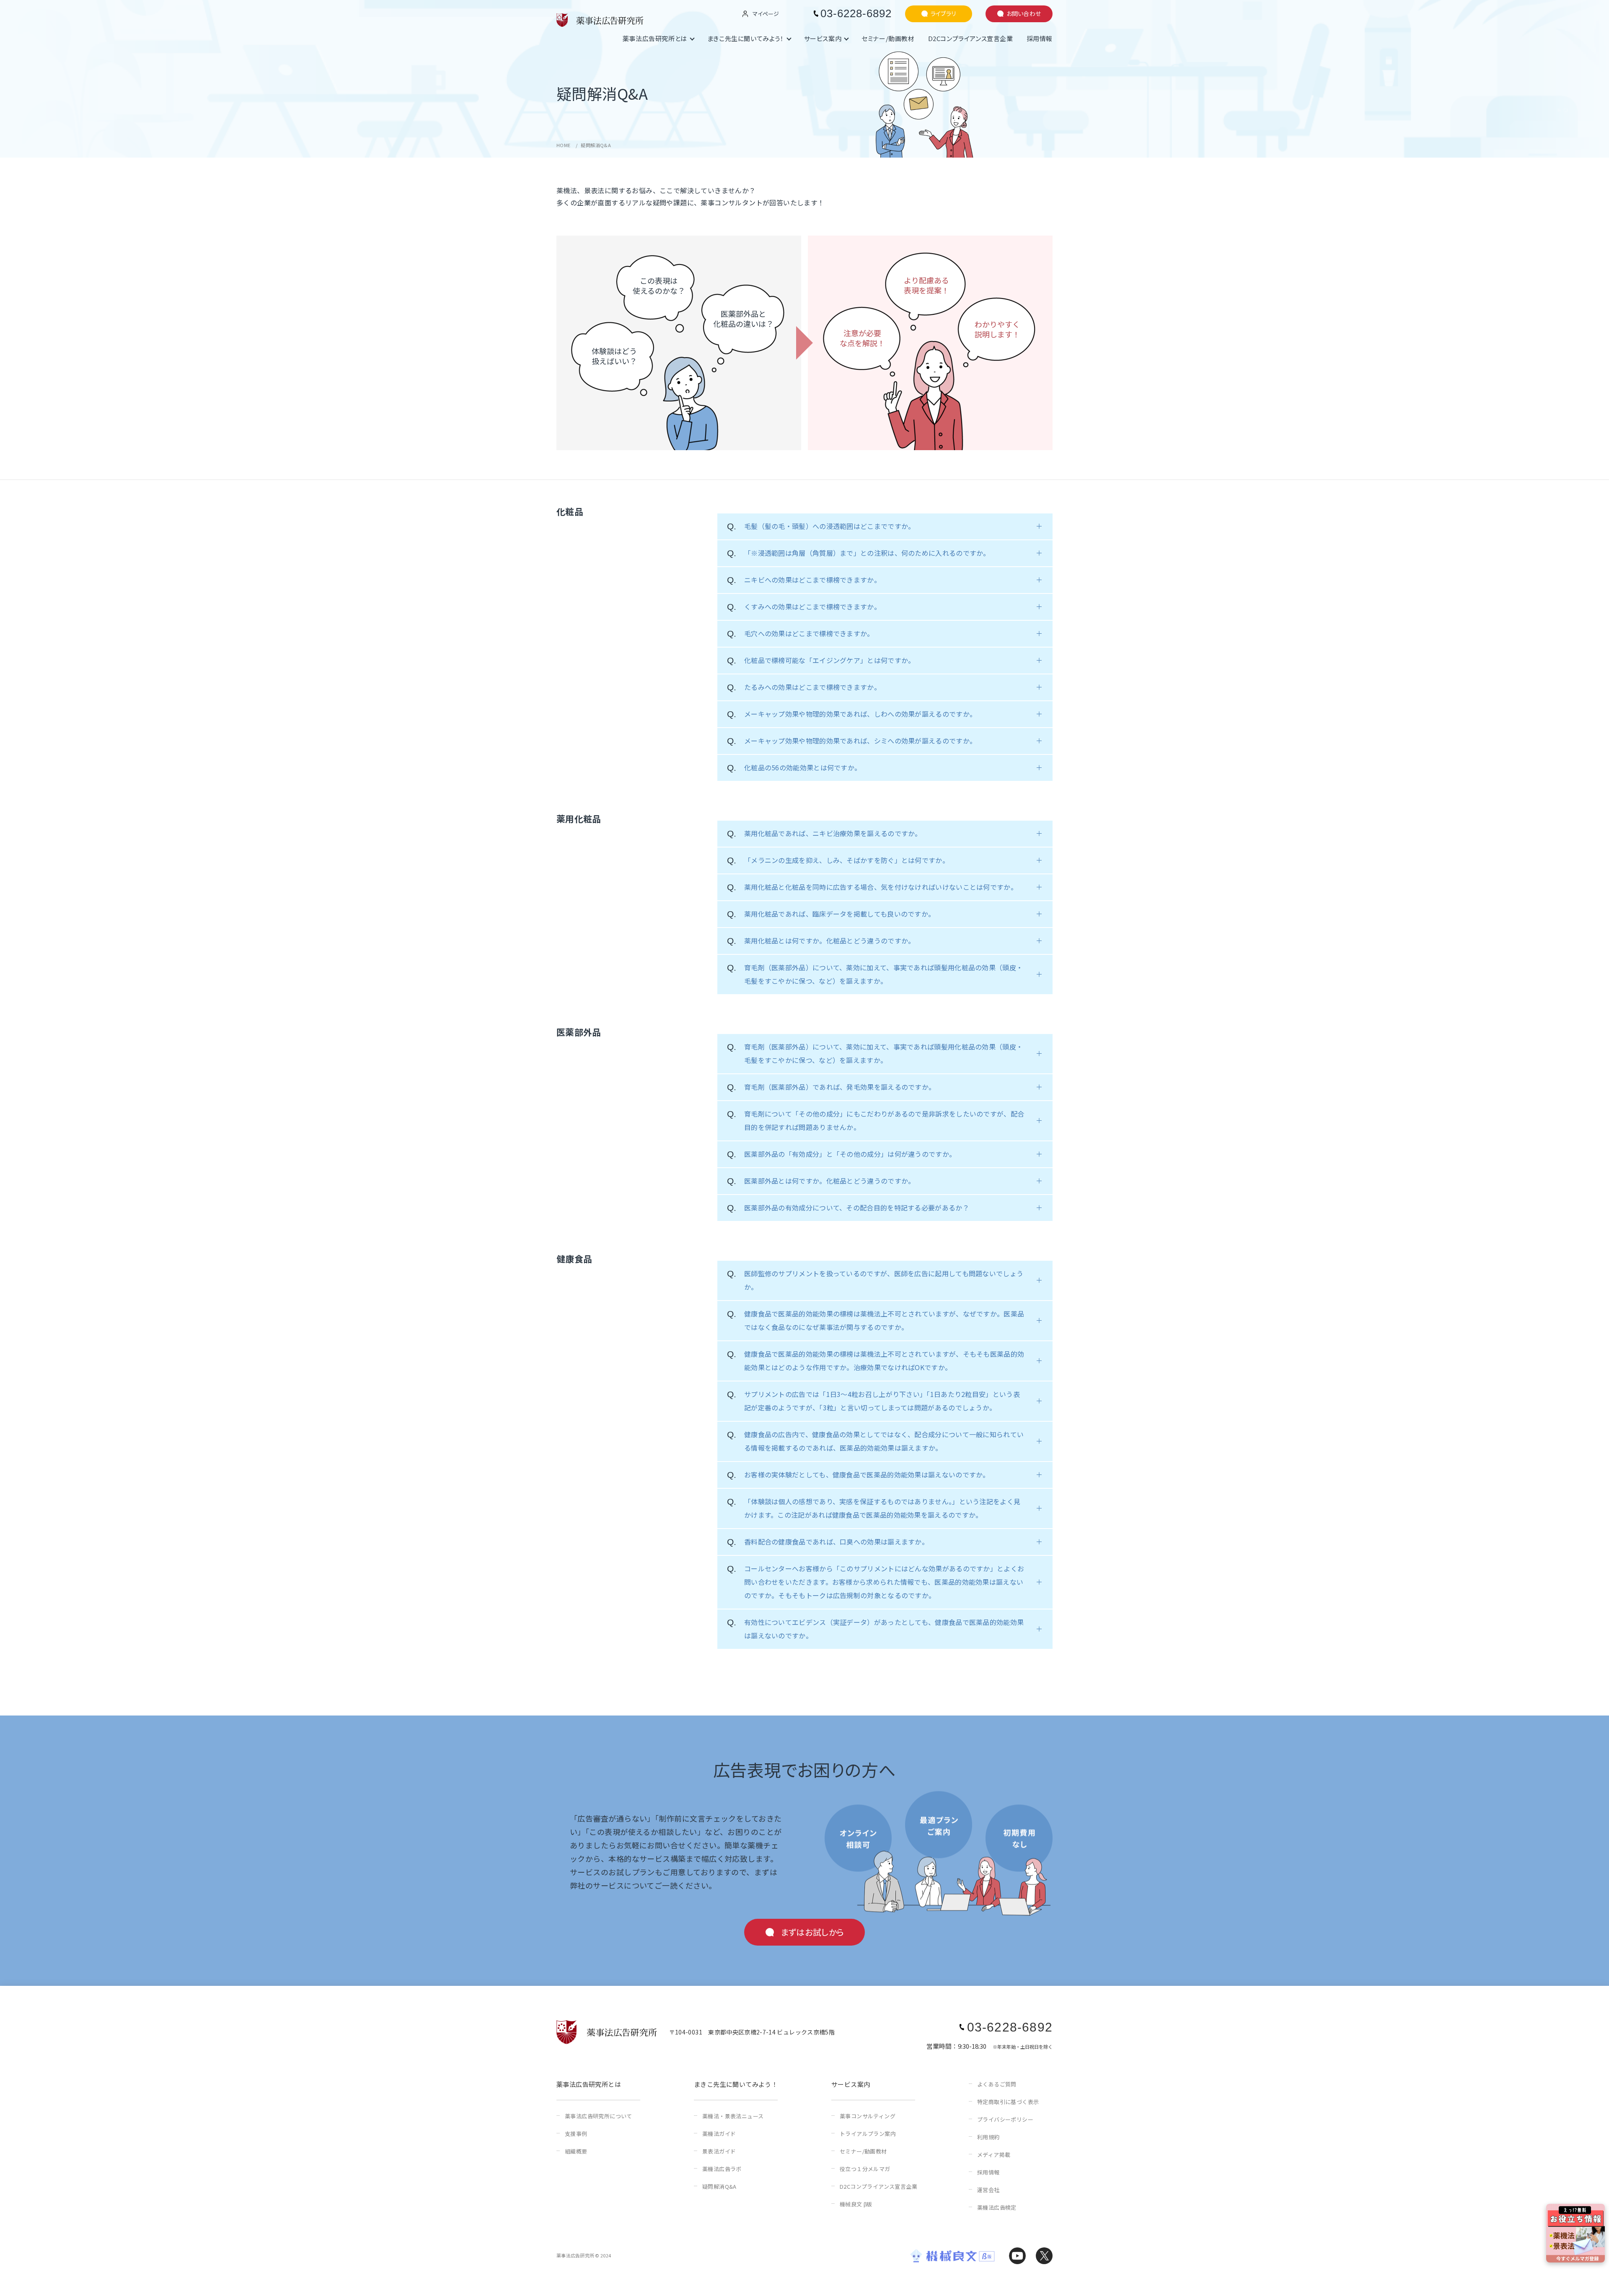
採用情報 (1040, 38)
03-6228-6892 (856, 13)
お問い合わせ (1024, 13)
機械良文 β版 (856, 2204)
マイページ (766, 14)
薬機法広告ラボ (722, 2169)
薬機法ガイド (719, 2134)
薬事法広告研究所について (599, 2116)
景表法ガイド (719, 2151)
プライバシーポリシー (1005, 2119)
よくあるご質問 (997, 2084)
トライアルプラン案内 (868, 2134)
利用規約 (988, 2137)
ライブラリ (943, 13)
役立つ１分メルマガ (865, 2169)
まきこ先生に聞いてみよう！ (746, 38)
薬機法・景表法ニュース (733, 2116)
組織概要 (576, 2151)
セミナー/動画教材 (888, 38)
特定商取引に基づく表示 (1008, 2102)
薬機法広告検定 (997, 2207)
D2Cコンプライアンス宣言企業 (971, 38)
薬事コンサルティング (868, 2116)
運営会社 (988, 2190)
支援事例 (576, 2134)
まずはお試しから (812, 1932)
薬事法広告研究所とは (655, 38)
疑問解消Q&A (719, 2186)
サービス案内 (823, 38)
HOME (564, 145)
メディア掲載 (994, 2155)
